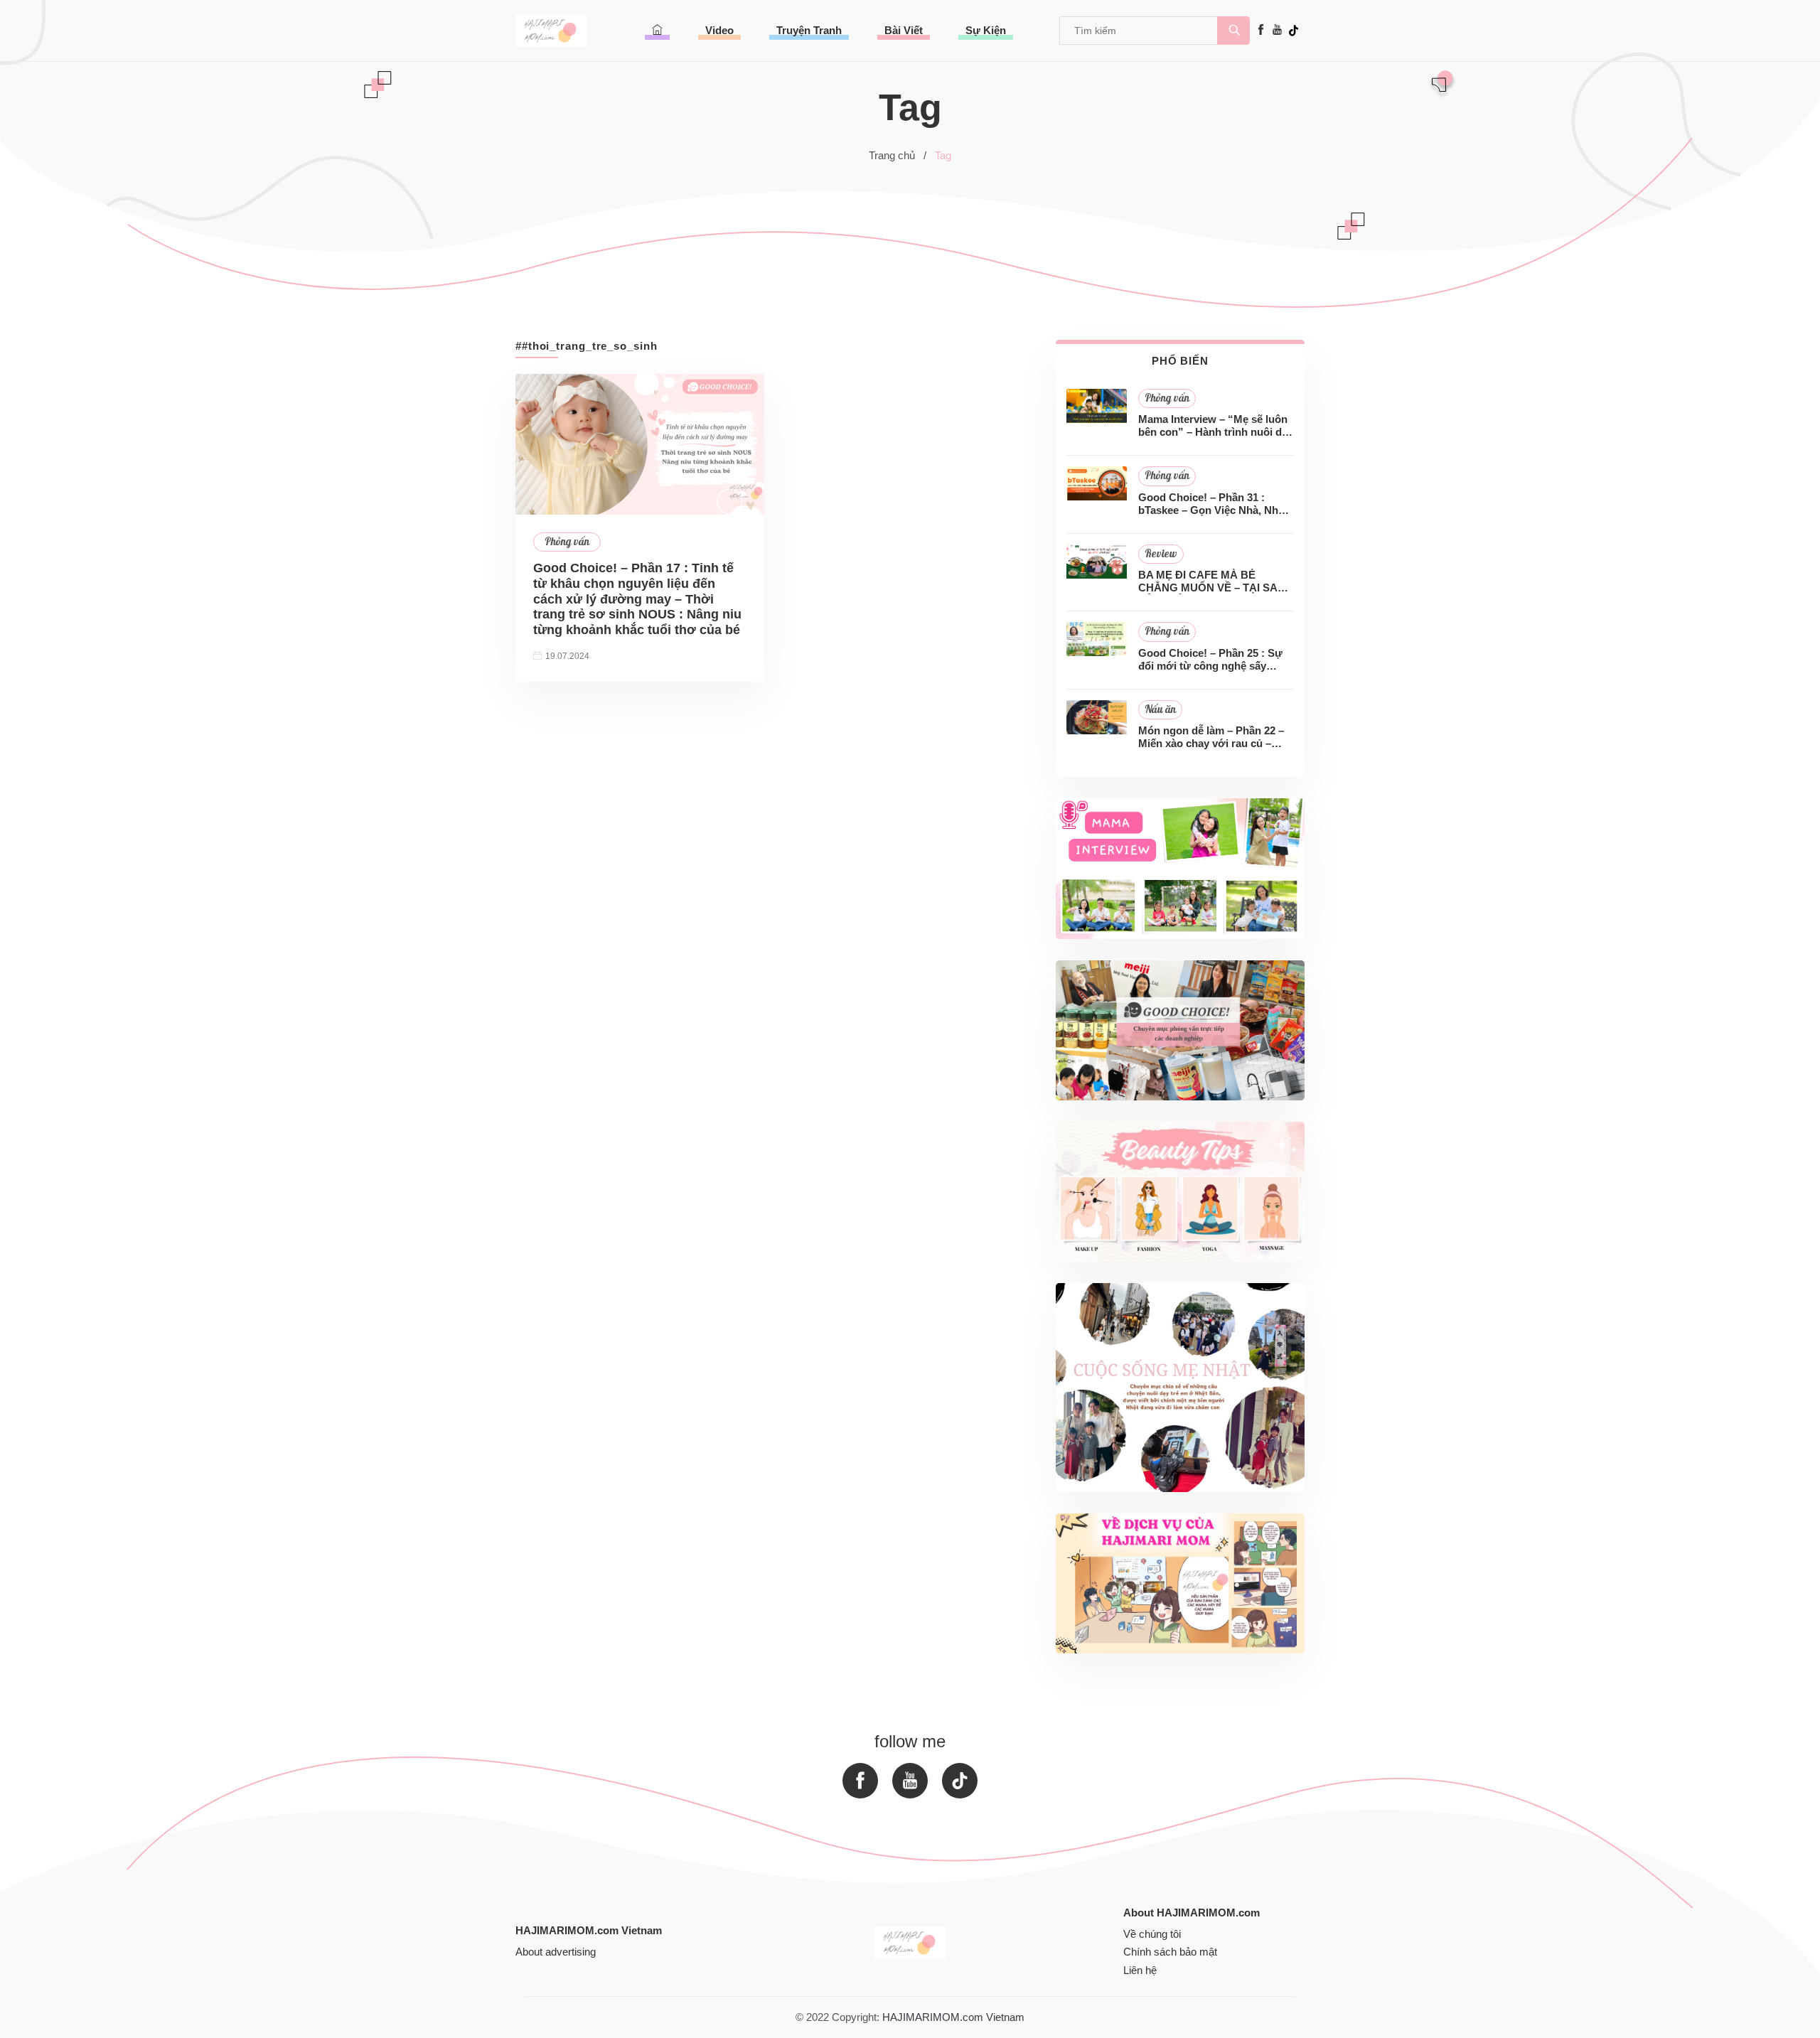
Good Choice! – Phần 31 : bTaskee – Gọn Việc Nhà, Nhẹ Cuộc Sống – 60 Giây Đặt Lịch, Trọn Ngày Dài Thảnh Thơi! (1214, 504)
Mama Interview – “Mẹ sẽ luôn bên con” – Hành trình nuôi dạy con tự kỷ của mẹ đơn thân (1216, 426)
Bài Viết (904, 30)
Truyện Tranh (809, 30)
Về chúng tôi (1152, 1934)
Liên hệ (1140, 1970)
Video (719, 30)
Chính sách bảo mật (1170, 1952)
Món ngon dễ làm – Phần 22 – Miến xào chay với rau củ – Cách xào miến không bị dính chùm (1211, 737)
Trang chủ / (898, 155)
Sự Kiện (986, 30)
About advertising (556, 1952)
